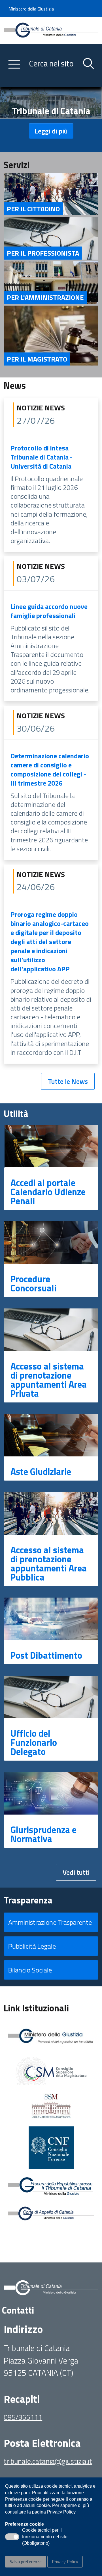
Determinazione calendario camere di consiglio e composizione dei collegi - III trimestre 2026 (50, 769)
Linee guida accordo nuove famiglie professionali (49, 611)
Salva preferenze (26, 2562)
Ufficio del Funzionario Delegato (34, 1742)
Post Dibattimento (46, 1655)
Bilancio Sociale (30, 1970)
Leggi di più (51, 131)
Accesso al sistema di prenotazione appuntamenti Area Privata (49, 1380)
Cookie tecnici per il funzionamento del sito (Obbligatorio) (45, 2537)
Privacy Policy (65, 2562)
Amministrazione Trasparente (50, 1922)
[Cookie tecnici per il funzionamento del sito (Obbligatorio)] (12, 2537)
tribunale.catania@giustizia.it (48, 2461)
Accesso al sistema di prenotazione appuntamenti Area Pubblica (49, 1563)
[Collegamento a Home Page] (51, 30)
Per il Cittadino (33, 209)
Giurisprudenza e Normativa (43, 1834)
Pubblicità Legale (32, 1946)
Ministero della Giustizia (31, 9)
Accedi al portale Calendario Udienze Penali (48, 1192)
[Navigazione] (14, 64)
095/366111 (23, 2417)
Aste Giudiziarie (41, 1471)
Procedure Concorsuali (33, 1283)
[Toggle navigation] (8, 81)
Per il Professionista (43, 253)
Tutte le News (68, 1081)
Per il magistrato (37, 359)
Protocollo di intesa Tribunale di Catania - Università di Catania (42, 457)
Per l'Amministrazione (45, 297)
